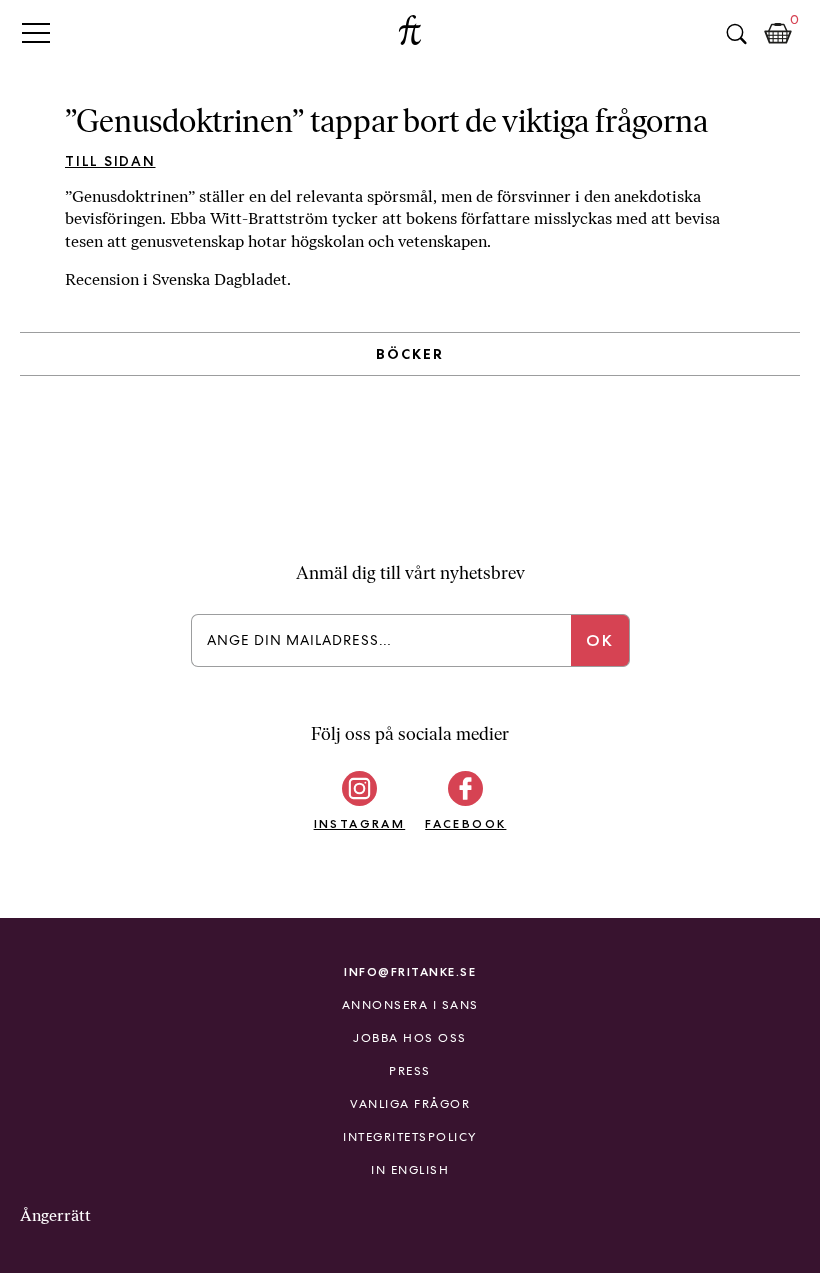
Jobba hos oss (410, 1038)
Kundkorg (778, 34)
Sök (736, 34)
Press (410, 1071)
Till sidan (110, 161)
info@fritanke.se (410, 971)
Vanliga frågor (410, 1104)
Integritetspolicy (410, 1137)
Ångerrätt (55, 1215)
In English (410, 1170)
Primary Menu (36, 32)
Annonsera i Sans (410, 1005)
